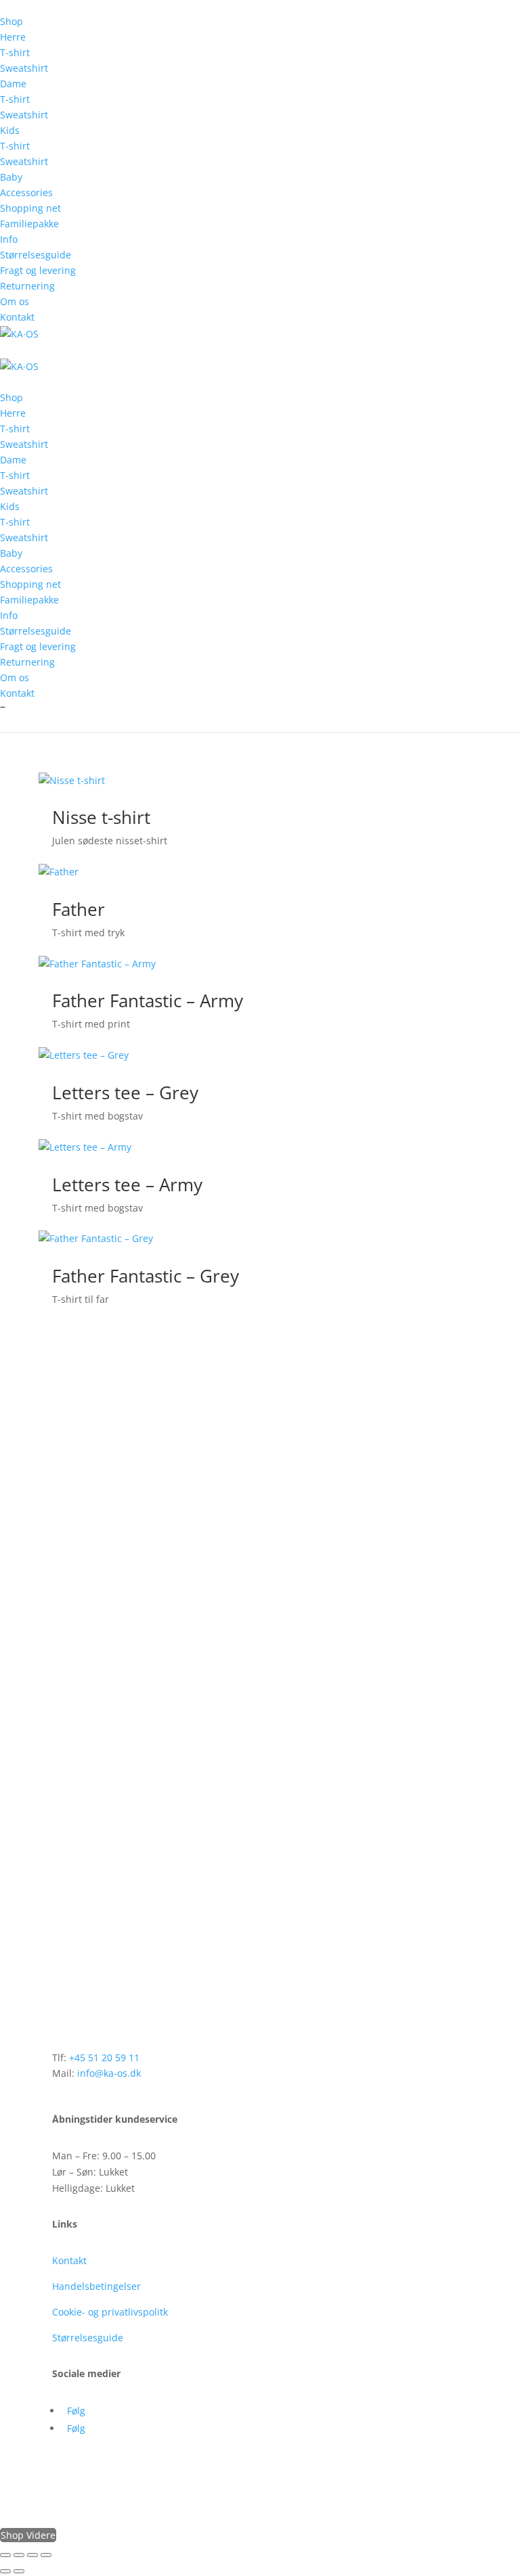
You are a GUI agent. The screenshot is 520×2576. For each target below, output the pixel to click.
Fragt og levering (38, 270)
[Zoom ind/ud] (5, 2555)
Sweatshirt (24, 68)
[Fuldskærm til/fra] (19, 2555)
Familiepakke (29, 224)
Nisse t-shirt (101, 817)
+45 (104, 2057)
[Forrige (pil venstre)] (5, 2571)
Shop (12, 21)
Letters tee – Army (127, 1184)
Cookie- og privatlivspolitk (110, 2312)
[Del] (32, 2555)
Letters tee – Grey (125, 1092)
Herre (13, 37)
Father (79, 909)
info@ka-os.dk (109, 2073)
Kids (10, 130)
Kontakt (17, 317)
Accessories (26, 192)
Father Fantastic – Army (148, 1001)
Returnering (27, 286)
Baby (11, 177)
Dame (13, 84)
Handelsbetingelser (96, 2286)
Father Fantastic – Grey (146, 1276)
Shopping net (30, 208)
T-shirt (15, 52)
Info (9, 239)
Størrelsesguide (36, 255)
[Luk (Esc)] (46, 2555)
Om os (15, 301)
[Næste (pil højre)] (19, 2571)
